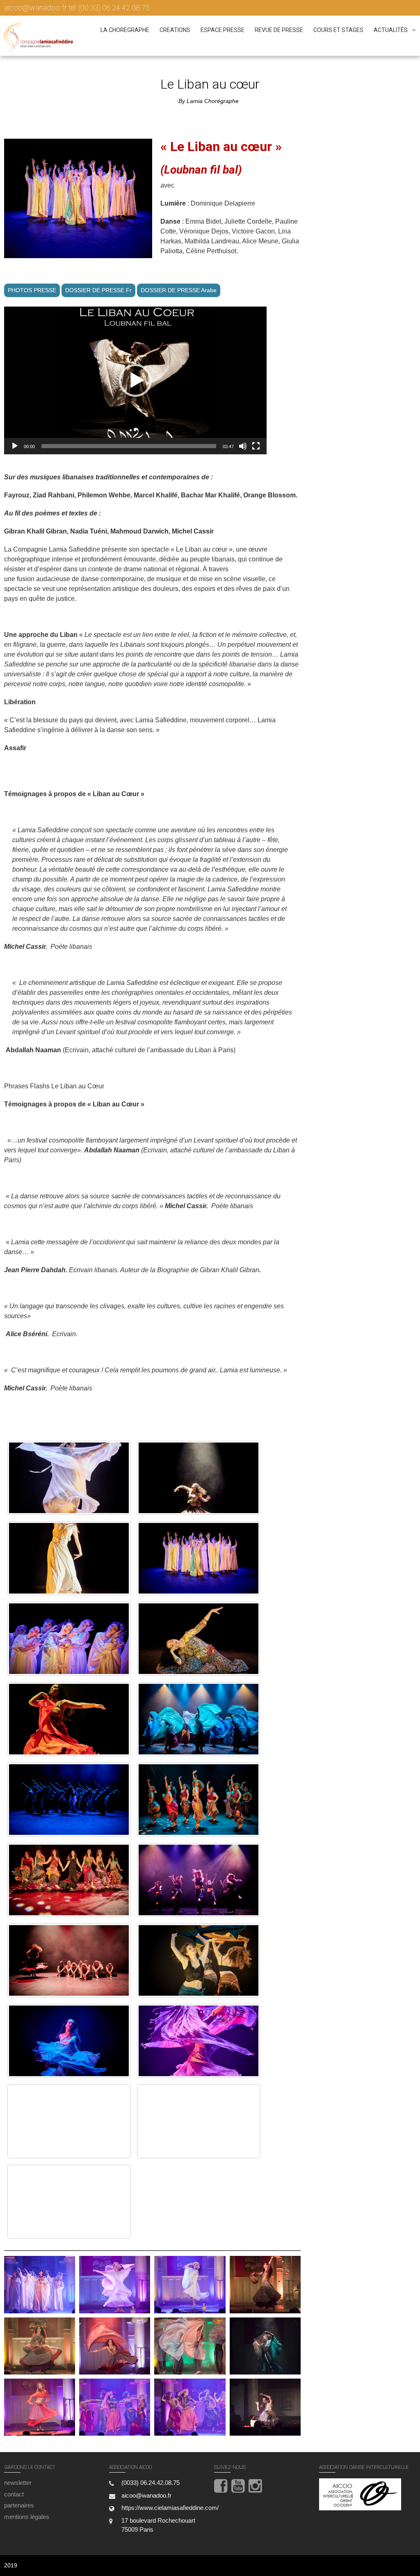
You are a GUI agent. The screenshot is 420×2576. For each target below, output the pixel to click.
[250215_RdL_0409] (69, 2121)
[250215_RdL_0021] (199, 1558)
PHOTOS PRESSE (32, 290)
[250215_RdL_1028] (69, 1800)
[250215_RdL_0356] (199, 2121)
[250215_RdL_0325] (199, 1478)
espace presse (223, 30)
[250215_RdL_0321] (199, 1639)
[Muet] (243, 446)
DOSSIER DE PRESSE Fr (98, 290)
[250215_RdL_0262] (69, 1719)
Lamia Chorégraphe (213, 101)
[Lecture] (15, 446)
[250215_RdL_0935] (69, 1880)
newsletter (18, 2483)
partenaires (19, 2505)
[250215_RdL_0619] (199, 1960)
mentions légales (27, 2517)
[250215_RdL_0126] (69, 1478)
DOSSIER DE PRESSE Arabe (179, 290)
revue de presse (279, 30)
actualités (391, 30)
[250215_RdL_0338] (69, 2202)
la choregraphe (125, 30)
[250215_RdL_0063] (69, 1558)
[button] (135, 380)
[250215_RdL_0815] (199, 1880)
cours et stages (338, 30)
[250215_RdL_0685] (69, 1960)
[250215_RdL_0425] (199, 2041)
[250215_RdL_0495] (69, 2041)
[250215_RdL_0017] (69, 1639)
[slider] (129, 446)
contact (14, 2494)
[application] (135, 380)
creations (175, 30)
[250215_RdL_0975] (199, 1800)
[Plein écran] (256, 446)
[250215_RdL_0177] (199, 1719)
